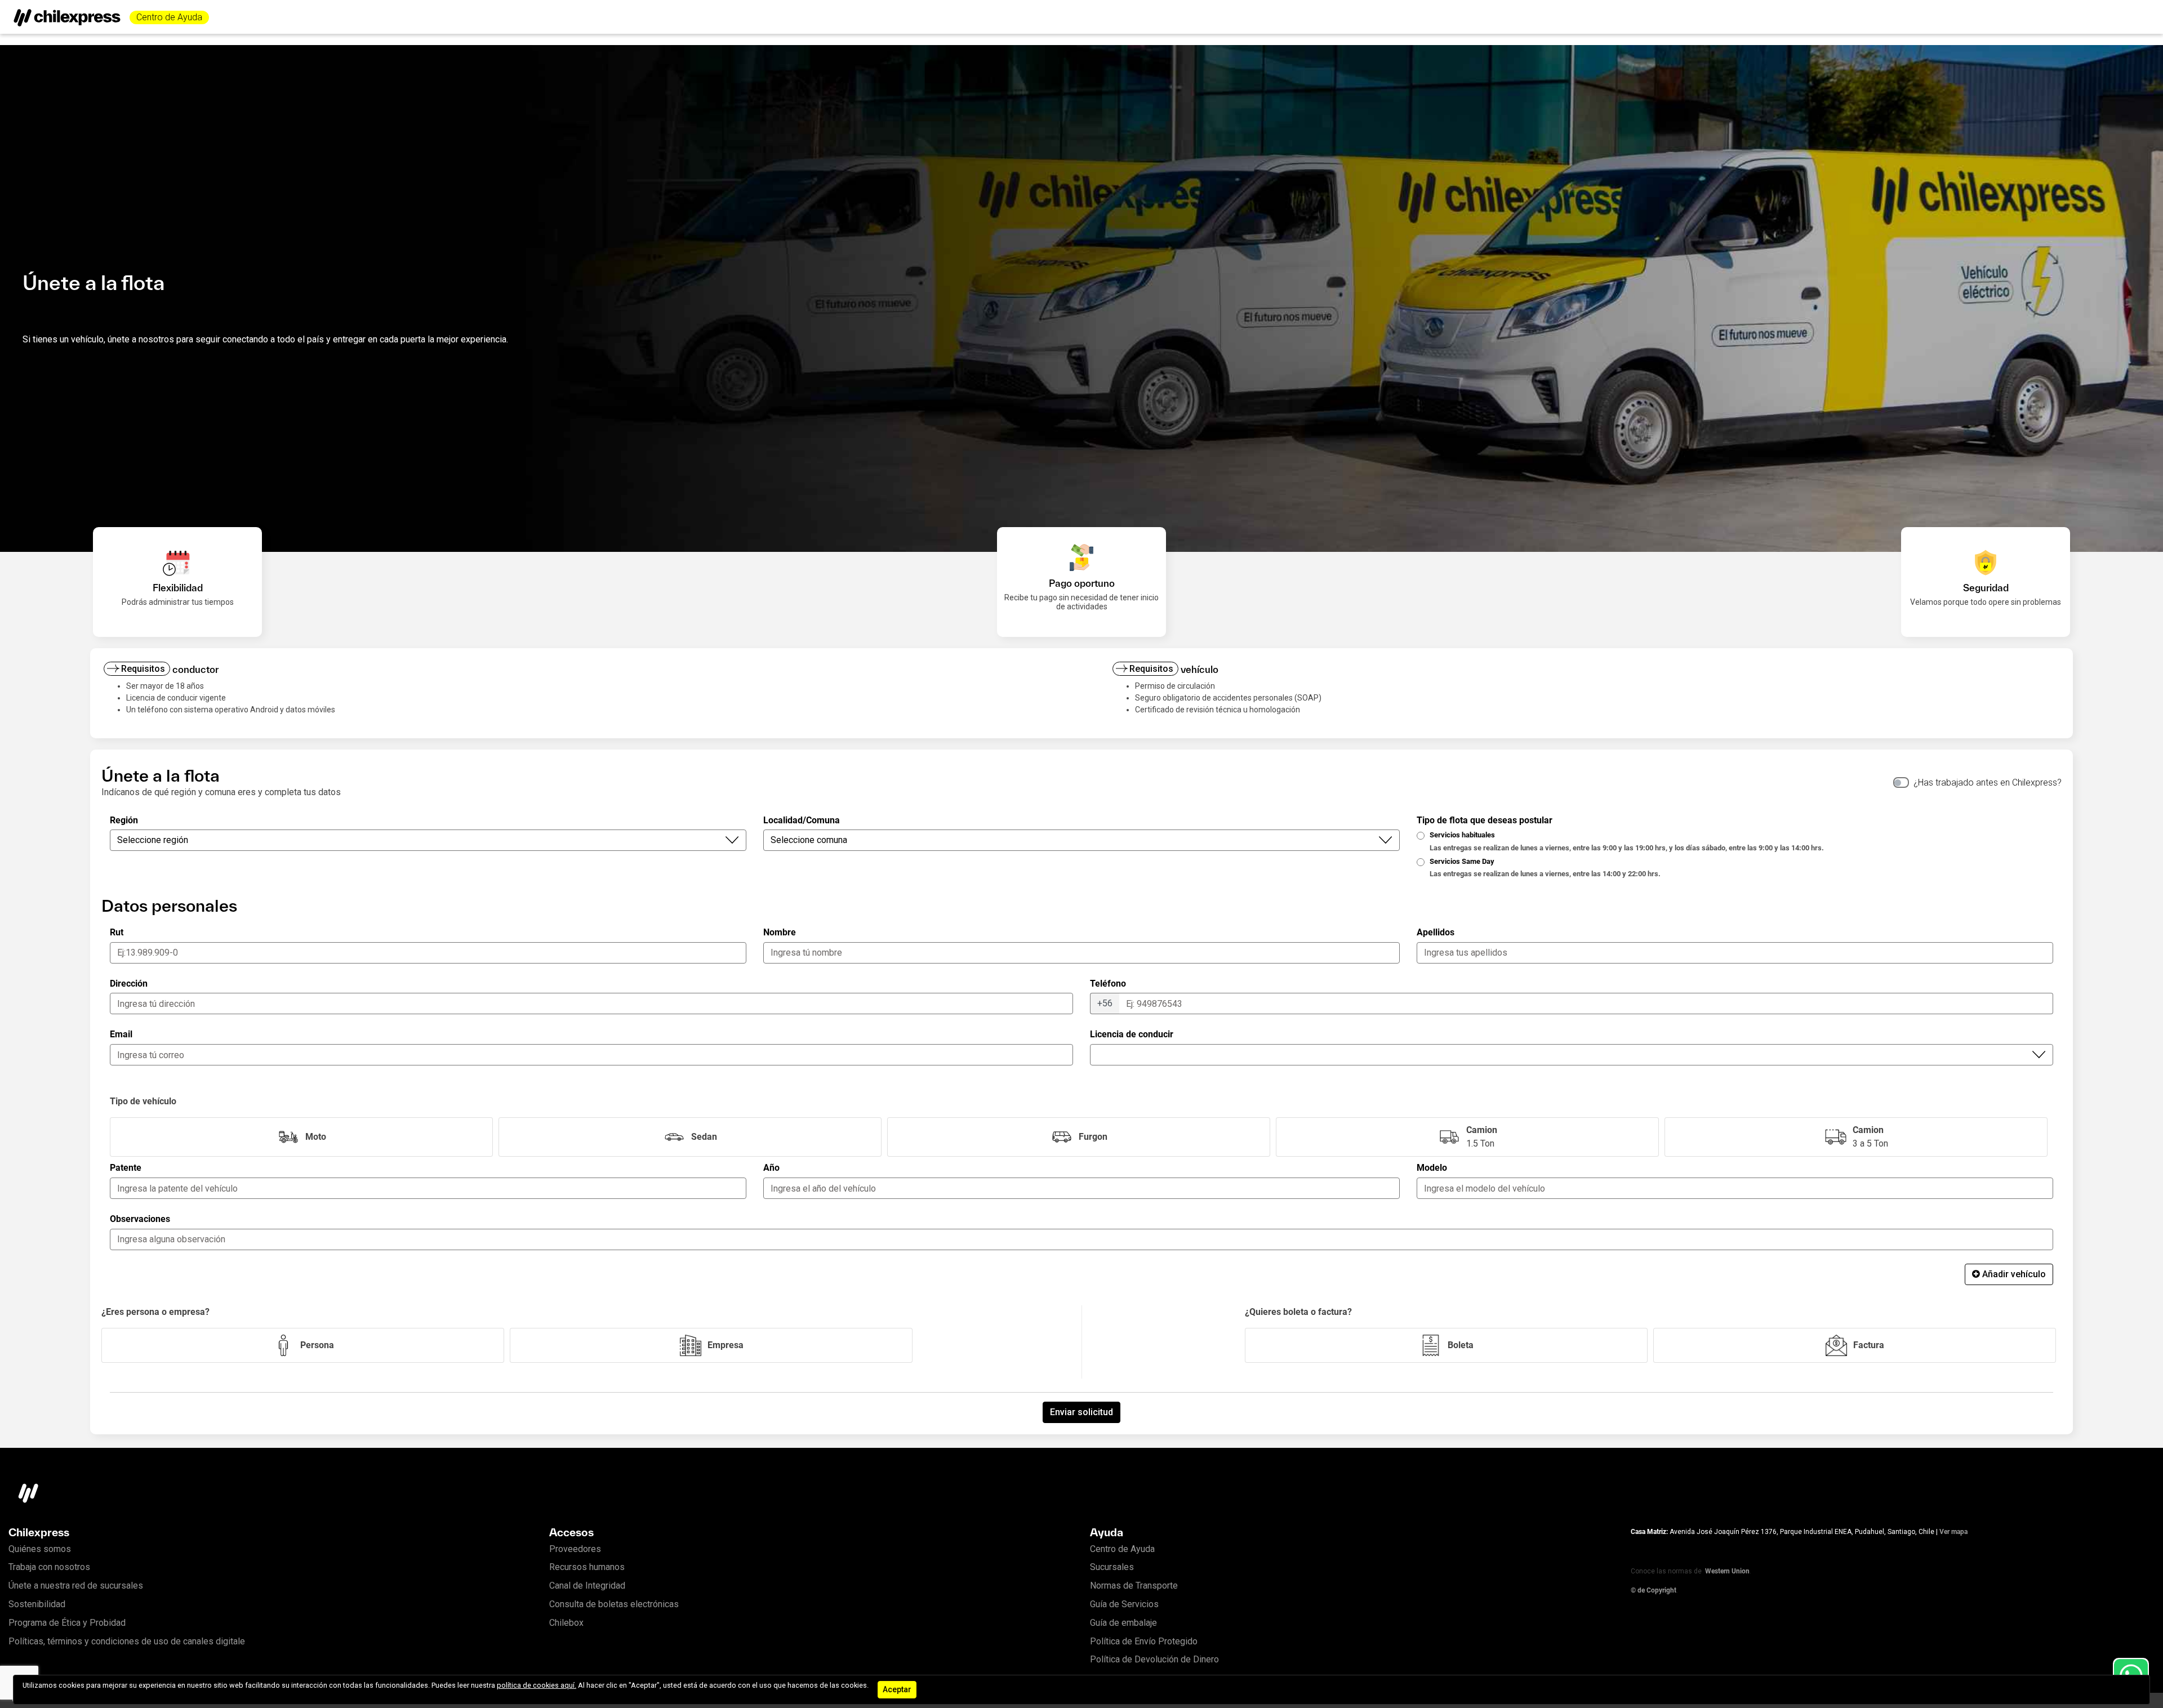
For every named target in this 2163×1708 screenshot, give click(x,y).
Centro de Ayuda (169, 17)
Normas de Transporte (1134, 1586)
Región (124, 820)
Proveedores (575, 1549)
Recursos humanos (587, 1567)
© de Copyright (1654, 1590)
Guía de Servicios (1124, 1604)
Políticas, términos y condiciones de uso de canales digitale (127, 1641)
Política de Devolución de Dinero (1154, 1659)
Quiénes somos (40, 1549)
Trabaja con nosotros (49, 1567)
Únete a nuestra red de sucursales (76, 1586)
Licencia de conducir (1132, 1034)
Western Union (1727, 1571)
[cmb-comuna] (1081, 840)
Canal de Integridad (587, 1586)
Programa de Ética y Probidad (67, 1623)
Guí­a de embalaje (1123, 1623)
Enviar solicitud (1081, 1412)
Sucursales (1112, 1567)
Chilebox (566, 1623)
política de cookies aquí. (537, 1685)
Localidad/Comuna (802, 820)
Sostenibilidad (37, 1604)
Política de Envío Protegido (1144, 1641)
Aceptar (897, 1689)
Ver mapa (1953, 1532)
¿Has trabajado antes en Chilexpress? (1988, 782)
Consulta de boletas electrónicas (614, 1604)
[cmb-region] (428, 840)
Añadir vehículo (2014, 1274)
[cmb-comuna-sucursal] (1572, 1055)
